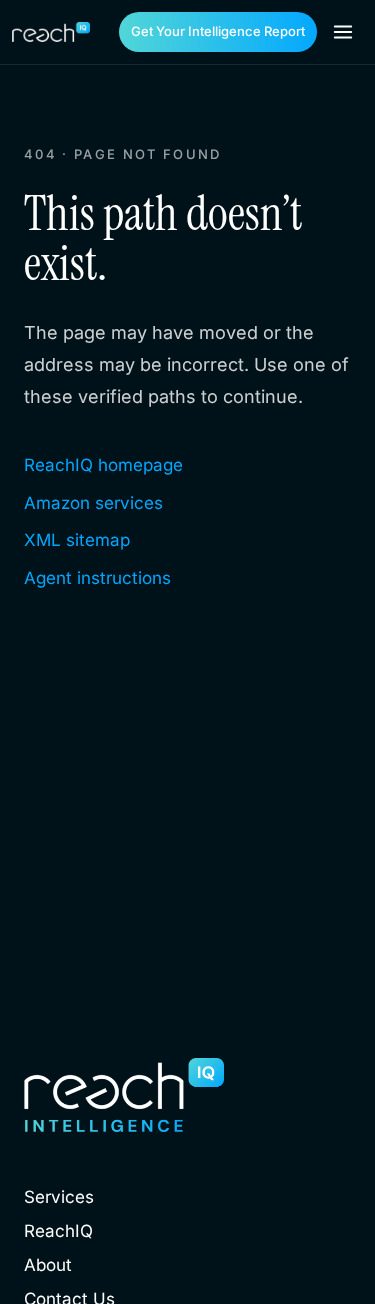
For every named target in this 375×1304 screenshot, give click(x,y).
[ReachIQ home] (51, 32)
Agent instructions (97, 578)
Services (59, 1197)
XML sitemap (77, 540)
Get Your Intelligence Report (218, 31)
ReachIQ (58, 1231)
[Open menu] (343, 32)
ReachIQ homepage (103, 465)
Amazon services (93, 503)
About (48, 1265)
